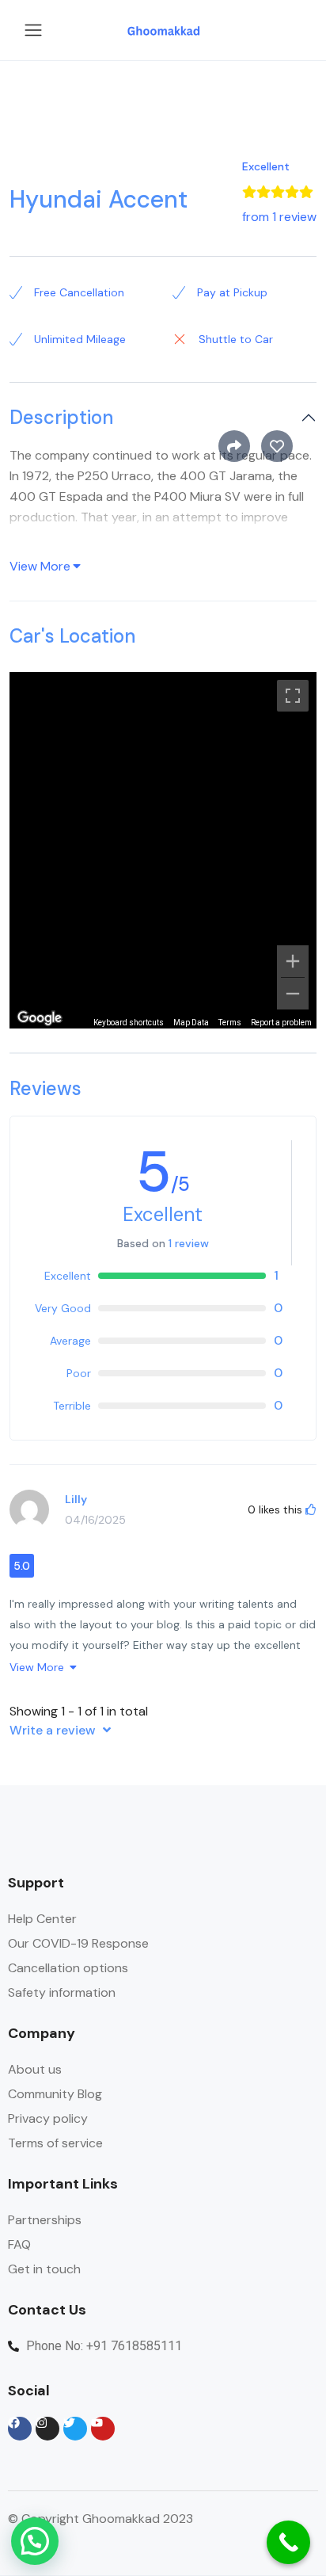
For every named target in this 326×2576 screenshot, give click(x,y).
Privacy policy (48, 2118)
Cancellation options (68, 1968)
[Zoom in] (293, 961)
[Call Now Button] (288, 2542)
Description (61, 418)
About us (35, 2069)
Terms (230, 1023)
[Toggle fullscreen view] (293, 696)
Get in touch (44, 2269)
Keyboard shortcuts (129, 1023)
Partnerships (45, 2220)
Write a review (54, 1730)
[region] (163, 850)
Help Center (42, 1919)
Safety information (62, 1992)
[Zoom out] (293, 994)
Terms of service (55, 2143)
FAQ (19, 2244)
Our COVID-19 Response (78, 1943)
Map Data (191, 1023)
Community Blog (55, 2094)
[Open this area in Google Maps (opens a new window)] (40, 1018)
